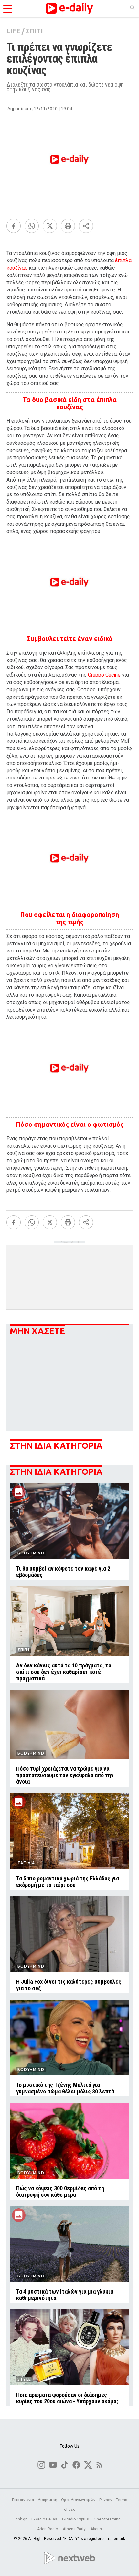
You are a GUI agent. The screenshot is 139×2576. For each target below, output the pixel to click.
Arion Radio (48, 2529)
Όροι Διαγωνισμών (78, 2500)
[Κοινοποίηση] (86, 226)
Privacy (106, 2500)
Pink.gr (21, 2519)
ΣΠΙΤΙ (34, 31)
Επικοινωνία (23, 2500)
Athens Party (75, 2529)
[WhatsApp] (32, 226)
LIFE (13, 31)
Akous (96, 2529)
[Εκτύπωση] (68, 226)
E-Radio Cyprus (76, 2519)
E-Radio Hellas (45, 2519)
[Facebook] (14, 226)
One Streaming (108, 2519)
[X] (50, 226)
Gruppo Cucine (104, 675)
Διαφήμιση (48, 2500)
